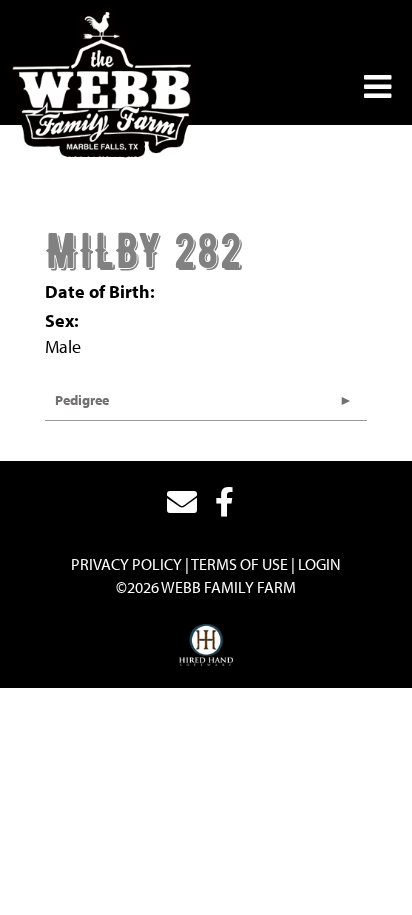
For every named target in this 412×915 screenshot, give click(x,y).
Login (319, 564)
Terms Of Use (239, 564)
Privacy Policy (126, 564)
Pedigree (82, 400)
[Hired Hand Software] (206, 646)
